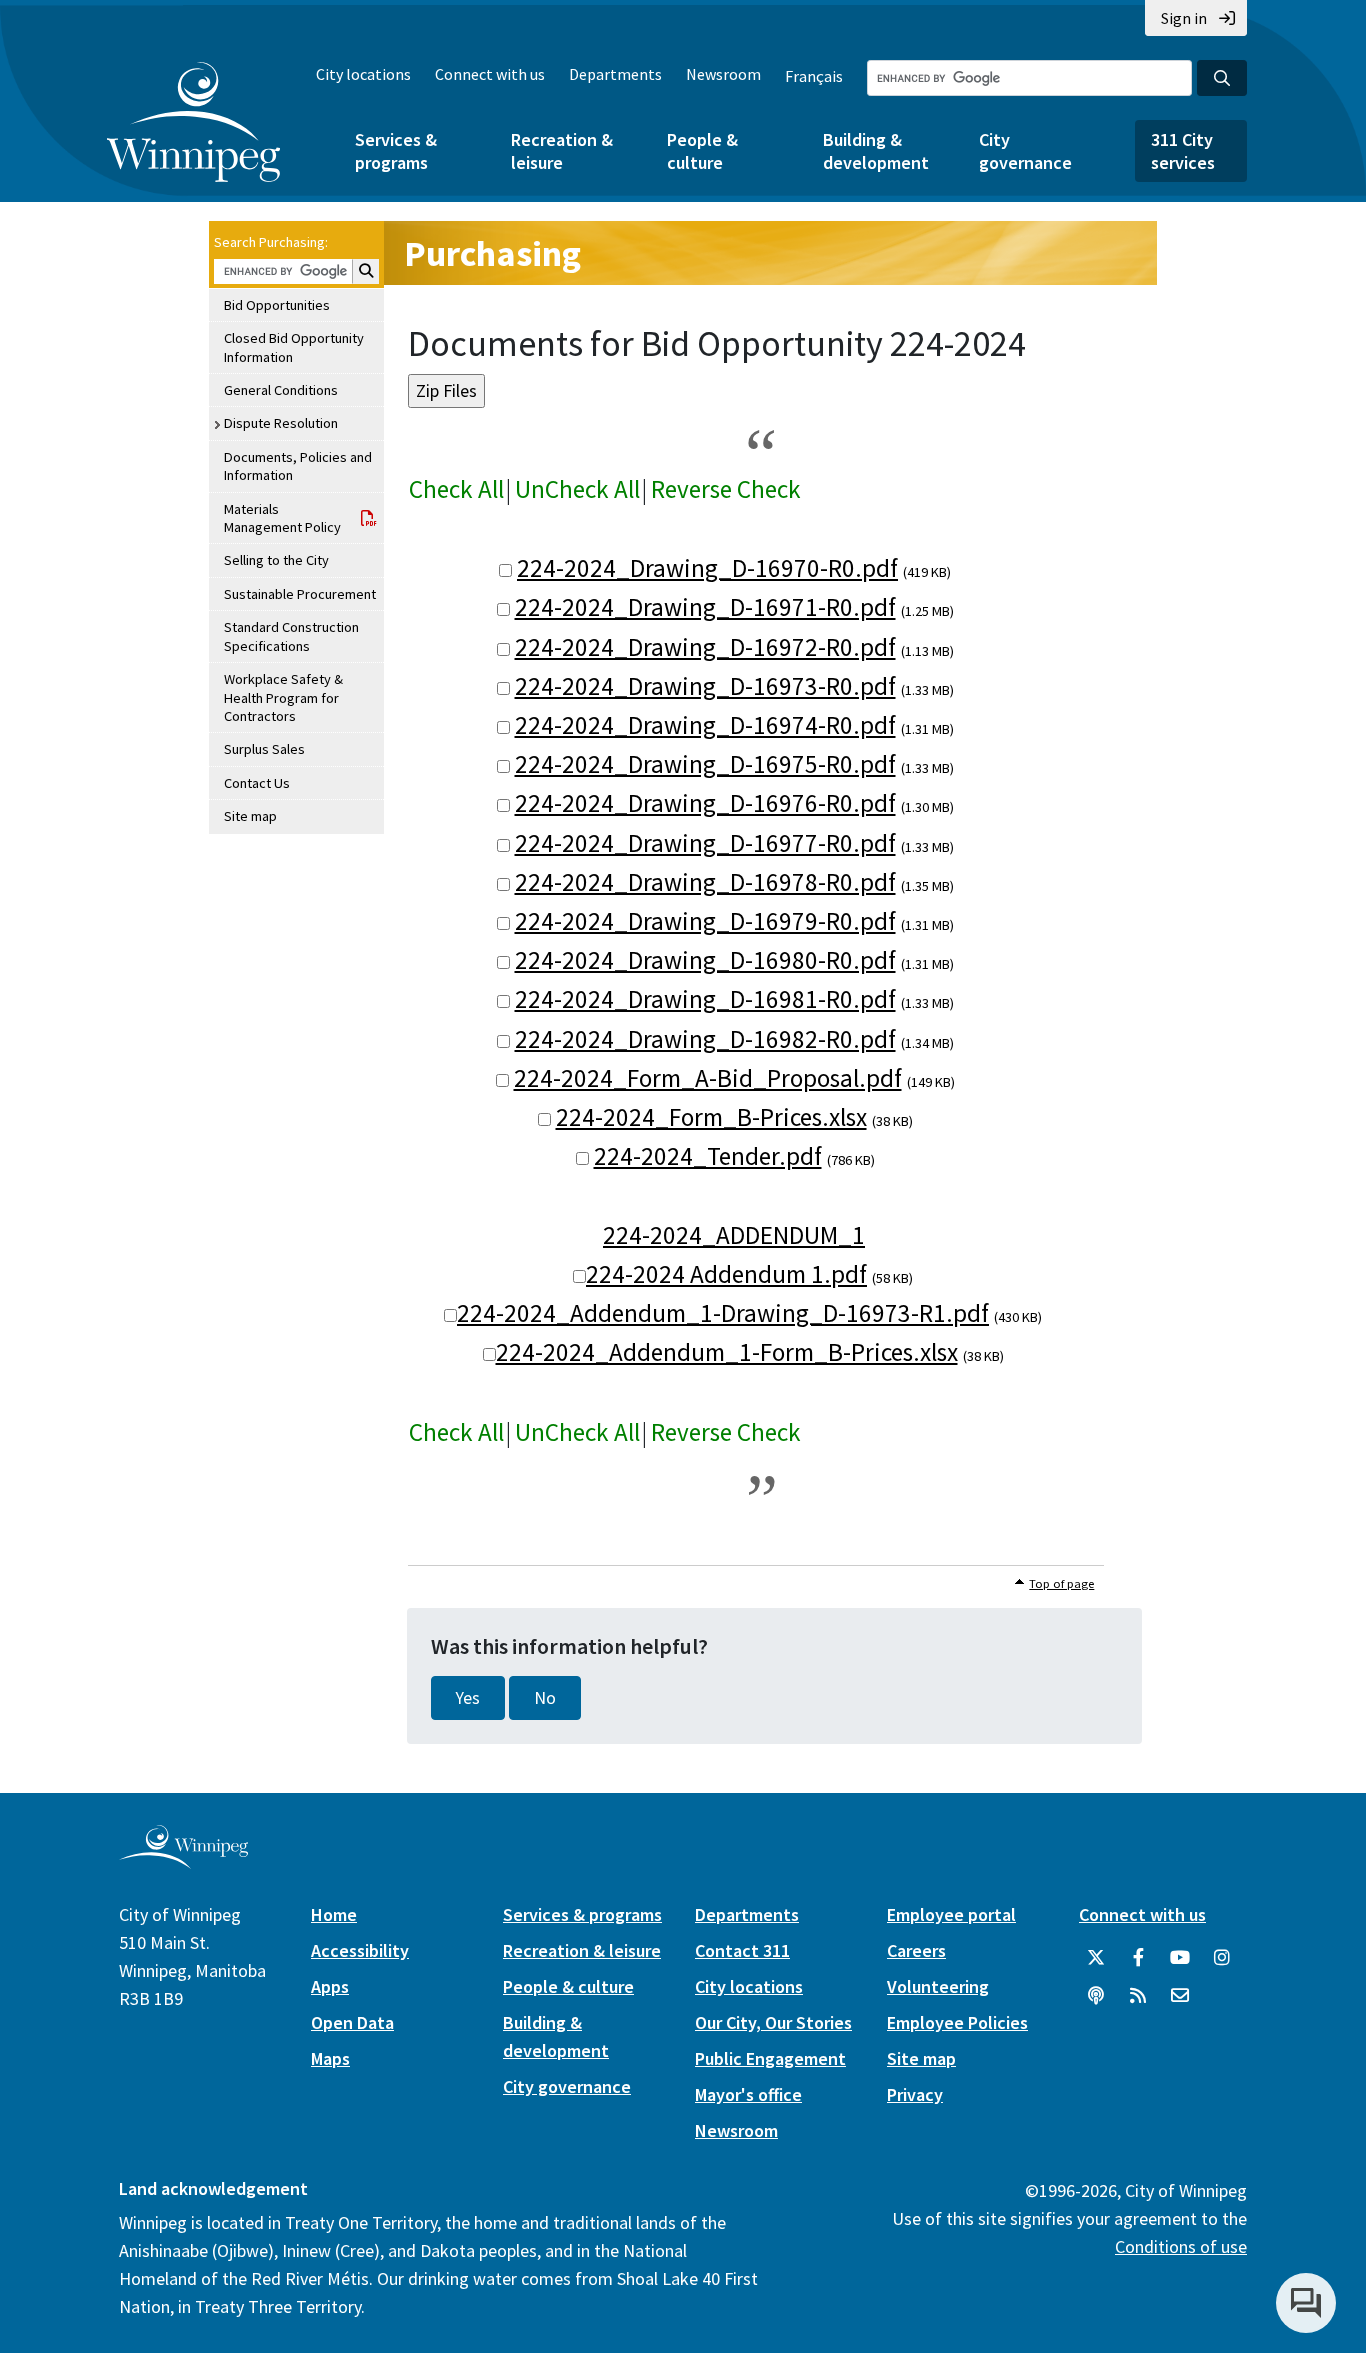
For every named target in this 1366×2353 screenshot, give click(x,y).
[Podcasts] (1096, 1996)
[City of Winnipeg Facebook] (1138, 1958)
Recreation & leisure (562, 151)
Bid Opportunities (277, 305)
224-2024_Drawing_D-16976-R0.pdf (705, 803)
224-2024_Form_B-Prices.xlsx (711, 1117)
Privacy (915, 2094)
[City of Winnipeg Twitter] (1096, 1958)
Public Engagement (770, 2058)
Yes (468, 1698)
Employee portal (951, 1914)
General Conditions (281, 390)
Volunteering (938, 1986)
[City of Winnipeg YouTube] (1180, 1958)
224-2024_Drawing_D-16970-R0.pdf (707, 568)
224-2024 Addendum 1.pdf (726, 1274)
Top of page (1061, 1583)
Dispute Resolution (281, 423)
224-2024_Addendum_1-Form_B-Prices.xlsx (727, 1352)
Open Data (352, 2022)
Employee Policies (957, 2022)
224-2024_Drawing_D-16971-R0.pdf (705, 607)
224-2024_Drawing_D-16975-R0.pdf (705, 764)
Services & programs (396, 151)
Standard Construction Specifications (291, 636)
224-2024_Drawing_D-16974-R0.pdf (705, 725)
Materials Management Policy (282, 518)
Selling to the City (276, 560)
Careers (916, 1950)
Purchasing (492, 253)
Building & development (876, 151)
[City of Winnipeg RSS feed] (1138, 1996)
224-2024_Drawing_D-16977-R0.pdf (705, 843)
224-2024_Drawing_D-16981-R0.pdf (705, 999)
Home (334, 1914)
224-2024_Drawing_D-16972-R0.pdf (705, 647)
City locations (363, 74)
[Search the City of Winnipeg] (1222, 78)
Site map (250, 816)
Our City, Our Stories (773, 2022)
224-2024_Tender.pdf (708, 1156)
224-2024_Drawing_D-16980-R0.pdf (705, 960)
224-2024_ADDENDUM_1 (734, 1235)
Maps (330, 2058)
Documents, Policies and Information (298, 466)
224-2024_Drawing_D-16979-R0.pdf (705, 921)
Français (814, 76)
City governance (1025, 151)
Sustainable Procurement (300, 594)
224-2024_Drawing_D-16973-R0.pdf (705, 686)
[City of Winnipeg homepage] (183, 1861)
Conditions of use (1181, 2246)
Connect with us (490, 74)
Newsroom (723, 74)
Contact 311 (742, 1950)
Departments (615, 74)
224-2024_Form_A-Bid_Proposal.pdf (708, 1078)
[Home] (193, 122)
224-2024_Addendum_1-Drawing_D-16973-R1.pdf (723, 1313)
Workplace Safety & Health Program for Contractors (283, 697)
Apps (330, 1986)
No (545, 1698)
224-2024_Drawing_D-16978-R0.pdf (705, 882)
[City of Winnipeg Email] (1180, 1996)
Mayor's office (748, 2094)
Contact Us (257, 783)
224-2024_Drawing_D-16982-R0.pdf (705, 1039)
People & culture (702, 151)
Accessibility (360, 1950)
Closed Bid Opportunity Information (294, 347)
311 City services (1183, 151)
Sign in (1184, 18)
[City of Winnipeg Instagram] (1222, 1958)
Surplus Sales (264, 749)
